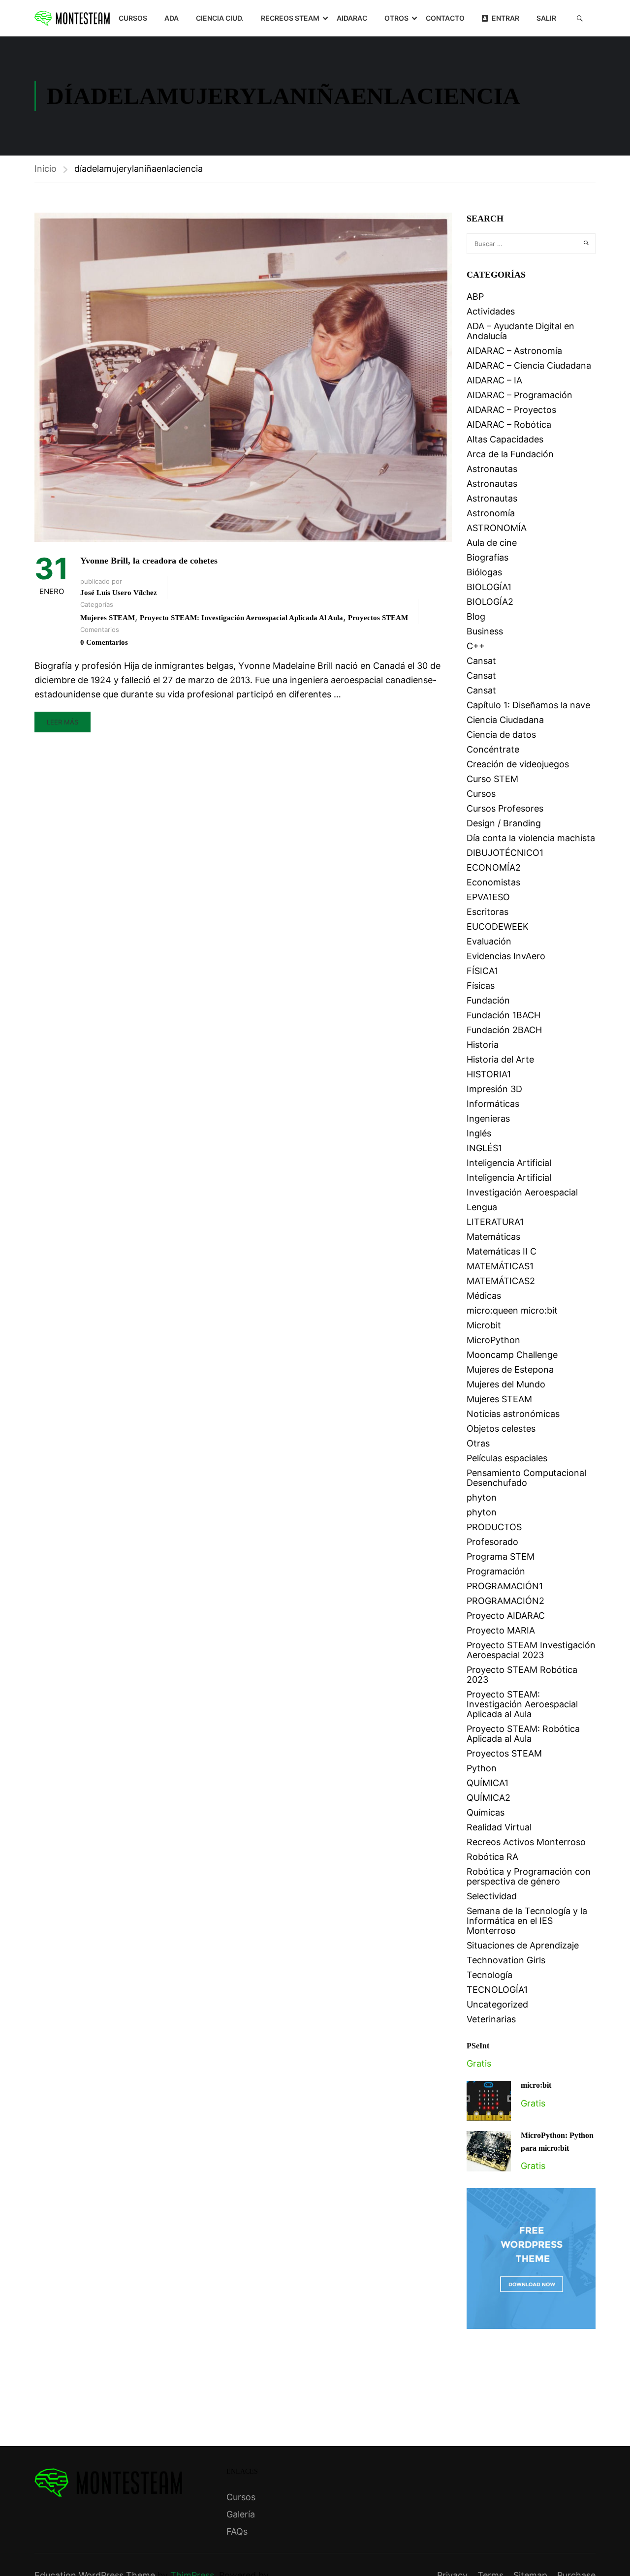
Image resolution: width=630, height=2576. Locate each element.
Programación (496, 1571)
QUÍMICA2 (488, 1798)
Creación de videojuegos (518, 764)
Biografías (488, 557)
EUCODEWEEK (498, 927)
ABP (475, 297)
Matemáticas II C (502, 1251)
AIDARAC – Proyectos (511, 410)
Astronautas (492, 469)
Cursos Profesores (505, 808)
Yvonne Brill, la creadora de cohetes (149, 561)
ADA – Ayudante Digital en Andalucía (520, 331)
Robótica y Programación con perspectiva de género (529, 1876)
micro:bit (536, 2085)
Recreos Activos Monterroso (526, 1842)
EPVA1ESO (488, 897)
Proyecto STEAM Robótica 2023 (522, 1675)
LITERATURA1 (495, 1222)
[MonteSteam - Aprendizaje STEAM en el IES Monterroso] (72, 18)
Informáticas (493, 1104)
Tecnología (489, 1975)
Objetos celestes (501, 1429)
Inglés (479, 1133)
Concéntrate (493, 749)
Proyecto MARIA (501, 1630)
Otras (478, 1443)
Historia (483, 1045)
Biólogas (484, 572)
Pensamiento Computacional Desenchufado (526, 1478)
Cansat (481, 661)
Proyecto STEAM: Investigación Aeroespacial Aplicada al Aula (241, 618)
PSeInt (478, 2046)
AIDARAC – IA (494, 380)
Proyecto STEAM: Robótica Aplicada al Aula (523, 1734)
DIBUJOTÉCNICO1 (505, 853)
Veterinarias (491, 2019)
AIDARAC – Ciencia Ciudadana (529, 365)
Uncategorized (497, 2004)
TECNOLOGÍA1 (497, 1990)
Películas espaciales (507, 1458)
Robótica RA (492, 1857)
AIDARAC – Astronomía (514, 351)
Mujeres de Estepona (510, 1369)
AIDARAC (352, 18)
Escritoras (488, 912)
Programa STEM (501, 1556)
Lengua (482, 1207)
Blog (476, 616)
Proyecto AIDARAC (506, 1616)
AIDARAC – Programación (520, 395)
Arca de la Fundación (510, 454)
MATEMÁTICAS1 (500, 1266)
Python (482, 1768)
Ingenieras (488, 1118)
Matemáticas (493, 1237)
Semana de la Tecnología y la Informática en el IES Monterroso (527, 1921)
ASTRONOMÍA (497, 528)
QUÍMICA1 (488, 1783)
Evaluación (489, 941)
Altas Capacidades (505, 439)
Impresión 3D (494, 1089)
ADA (172, 18)
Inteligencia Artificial (509, 1163)
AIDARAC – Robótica (509, 424)
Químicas (486, 1812)
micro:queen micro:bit (512, 1310)
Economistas (493, 882)
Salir (546, 18)
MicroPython (493, 1340)
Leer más (63, 722)
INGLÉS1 (484, 1148)
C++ (476, 646)
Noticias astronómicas (513, 1414)
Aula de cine (492, 543)
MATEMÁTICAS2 (501, 1281)
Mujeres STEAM (108, 618)
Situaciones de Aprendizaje (523, 1945)
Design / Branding (504, 823)
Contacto (445, 18)
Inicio (46, 169)
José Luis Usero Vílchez (119, 593)
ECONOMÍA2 (494, 867)
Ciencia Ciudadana (505, 720)
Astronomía (491, 513)
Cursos (133, 18)
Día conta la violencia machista (531, 838)
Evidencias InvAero (506, 956)
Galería (241, 2514)
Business (485, 631)
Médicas (484, 1296)
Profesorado (492, 1542)
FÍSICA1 (482, 971)
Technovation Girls (506, 1960)
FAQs (237, 2531)
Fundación (488, 1000)
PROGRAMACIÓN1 (505, 1586)
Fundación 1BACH (504, 1015)
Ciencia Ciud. (220, 18)
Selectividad (492, 1896)
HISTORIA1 (489, 1074)
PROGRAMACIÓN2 (505, 1601)
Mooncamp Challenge (512, 1355)
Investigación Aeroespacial (522, 1192)
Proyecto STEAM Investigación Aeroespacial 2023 (531, 1650)
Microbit (484, 1325)
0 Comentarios (104, 642)
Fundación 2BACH (504, 1030)
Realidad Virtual (499, 1827)
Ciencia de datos (501, 735)
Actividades (491, 311)
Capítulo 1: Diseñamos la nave (528, 705)
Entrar (505, 18)
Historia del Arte (500, 1059)
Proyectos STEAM (378, 618)
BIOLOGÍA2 (490, 602)
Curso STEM (492, 779)
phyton (482, 1497)
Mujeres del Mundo (506, 1384)
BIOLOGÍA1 (489, 587)
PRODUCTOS (494, 1527)
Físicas (481, 986)
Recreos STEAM (290, 18)
